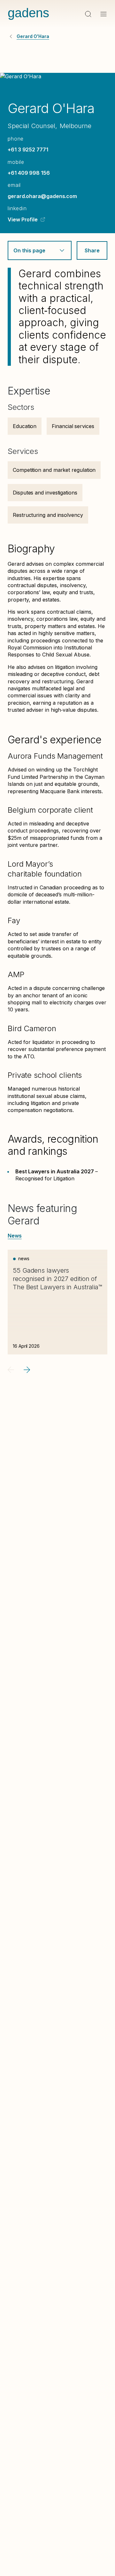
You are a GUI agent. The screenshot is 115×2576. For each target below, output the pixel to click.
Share (92, 250)
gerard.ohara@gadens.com (42, 196)
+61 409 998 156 (29, 173)
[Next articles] (27, 1370)
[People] (11, 36)
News (15, 1236)
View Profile (23, 219)
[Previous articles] (11, 1370)
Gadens (28, 13)
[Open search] (88, 14)
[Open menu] (103, 14)
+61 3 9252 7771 (28, 149)
